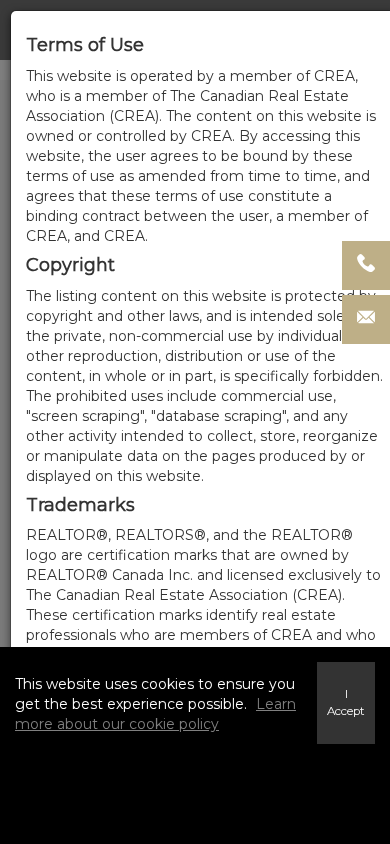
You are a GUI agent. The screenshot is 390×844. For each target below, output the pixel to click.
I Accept (346, 702)
